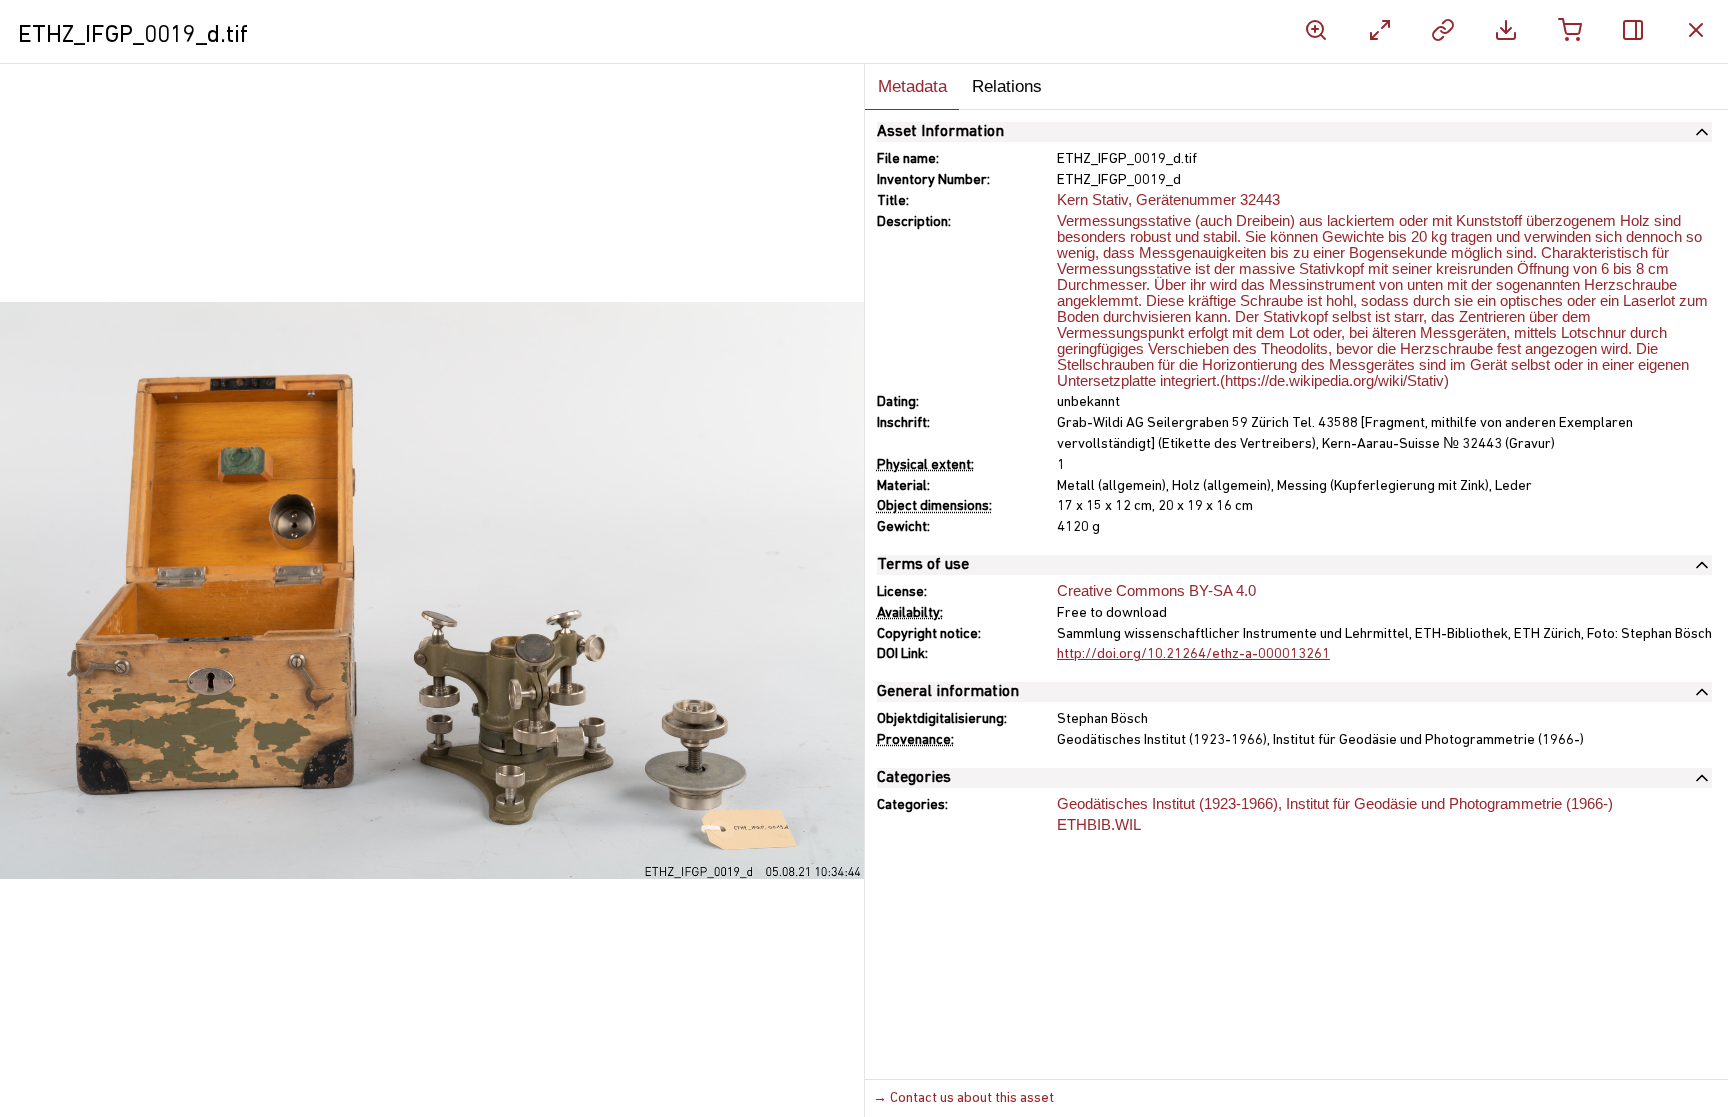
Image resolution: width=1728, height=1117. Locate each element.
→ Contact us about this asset (963, 1098)
